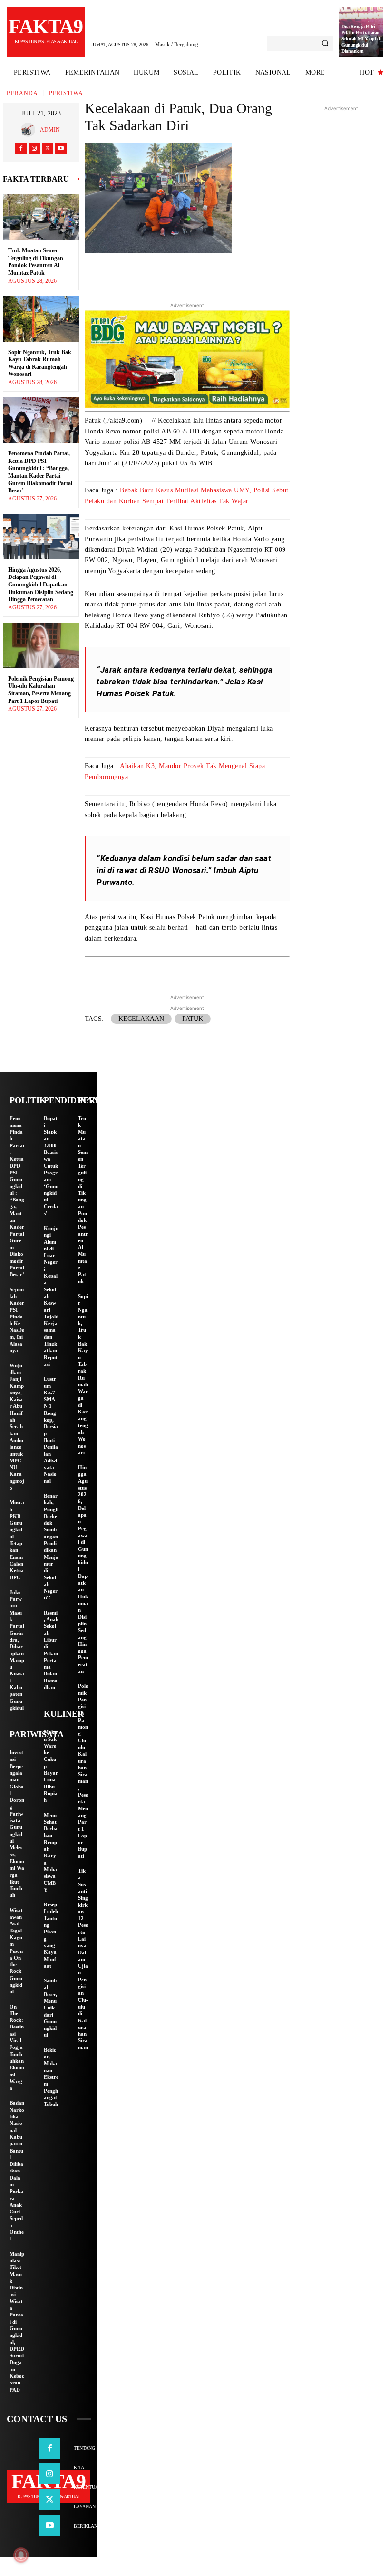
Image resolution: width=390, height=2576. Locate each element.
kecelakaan (141, 1019)
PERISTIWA (66, 93)
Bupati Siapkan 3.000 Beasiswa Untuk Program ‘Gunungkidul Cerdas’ (51, 1166)
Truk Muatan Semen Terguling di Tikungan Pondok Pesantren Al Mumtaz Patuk (36, 262)
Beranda (22, 93)
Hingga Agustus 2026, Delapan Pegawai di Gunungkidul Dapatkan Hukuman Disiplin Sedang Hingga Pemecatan (41, 585)
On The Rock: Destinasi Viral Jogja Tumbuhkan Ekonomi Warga (17, 2047)
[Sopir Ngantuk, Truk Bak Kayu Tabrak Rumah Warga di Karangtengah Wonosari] (41, 319)
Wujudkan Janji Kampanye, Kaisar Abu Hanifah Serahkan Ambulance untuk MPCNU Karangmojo (17, 1427)
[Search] (325, 44)
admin (50, 130)
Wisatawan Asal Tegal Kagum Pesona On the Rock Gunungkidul (16, 1951)
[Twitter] (48, 148)
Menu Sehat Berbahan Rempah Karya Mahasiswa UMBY (51, 1852)
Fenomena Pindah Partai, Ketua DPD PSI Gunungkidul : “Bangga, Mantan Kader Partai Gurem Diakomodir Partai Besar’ (40, 472)
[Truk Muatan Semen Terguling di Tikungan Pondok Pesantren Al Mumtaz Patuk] (41, 217)
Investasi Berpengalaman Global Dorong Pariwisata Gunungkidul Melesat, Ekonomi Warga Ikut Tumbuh (17, 1824)
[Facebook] (21, 148)
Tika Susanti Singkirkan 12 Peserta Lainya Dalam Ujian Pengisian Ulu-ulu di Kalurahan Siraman (83, 1959)
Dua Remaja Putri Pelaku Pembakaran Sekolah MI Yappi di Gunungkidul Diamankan (361, 39)
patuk (193, 1019)
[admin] (30, 130)
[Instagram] (34, 148)
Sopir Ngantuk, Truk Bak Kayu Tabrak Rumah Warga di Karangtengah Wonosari (40, 363)
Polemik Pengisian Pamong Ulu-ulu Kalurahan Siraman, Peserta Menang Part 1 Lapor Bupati (41, 690)
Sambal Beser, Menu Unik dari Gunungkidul (50, 2008)
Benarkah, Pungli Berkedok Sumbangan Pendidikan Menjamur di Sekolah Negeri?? (51, 1547)
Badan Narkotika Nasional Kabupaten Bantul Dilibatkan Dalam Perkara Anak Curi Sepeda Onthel (17, 2171)
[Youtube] (61, 148)
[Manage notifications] (21, 2555)
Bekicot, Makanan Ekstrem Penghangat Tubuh (51, 2077)
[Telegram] (229, 275)
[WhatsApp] (251, 275)
